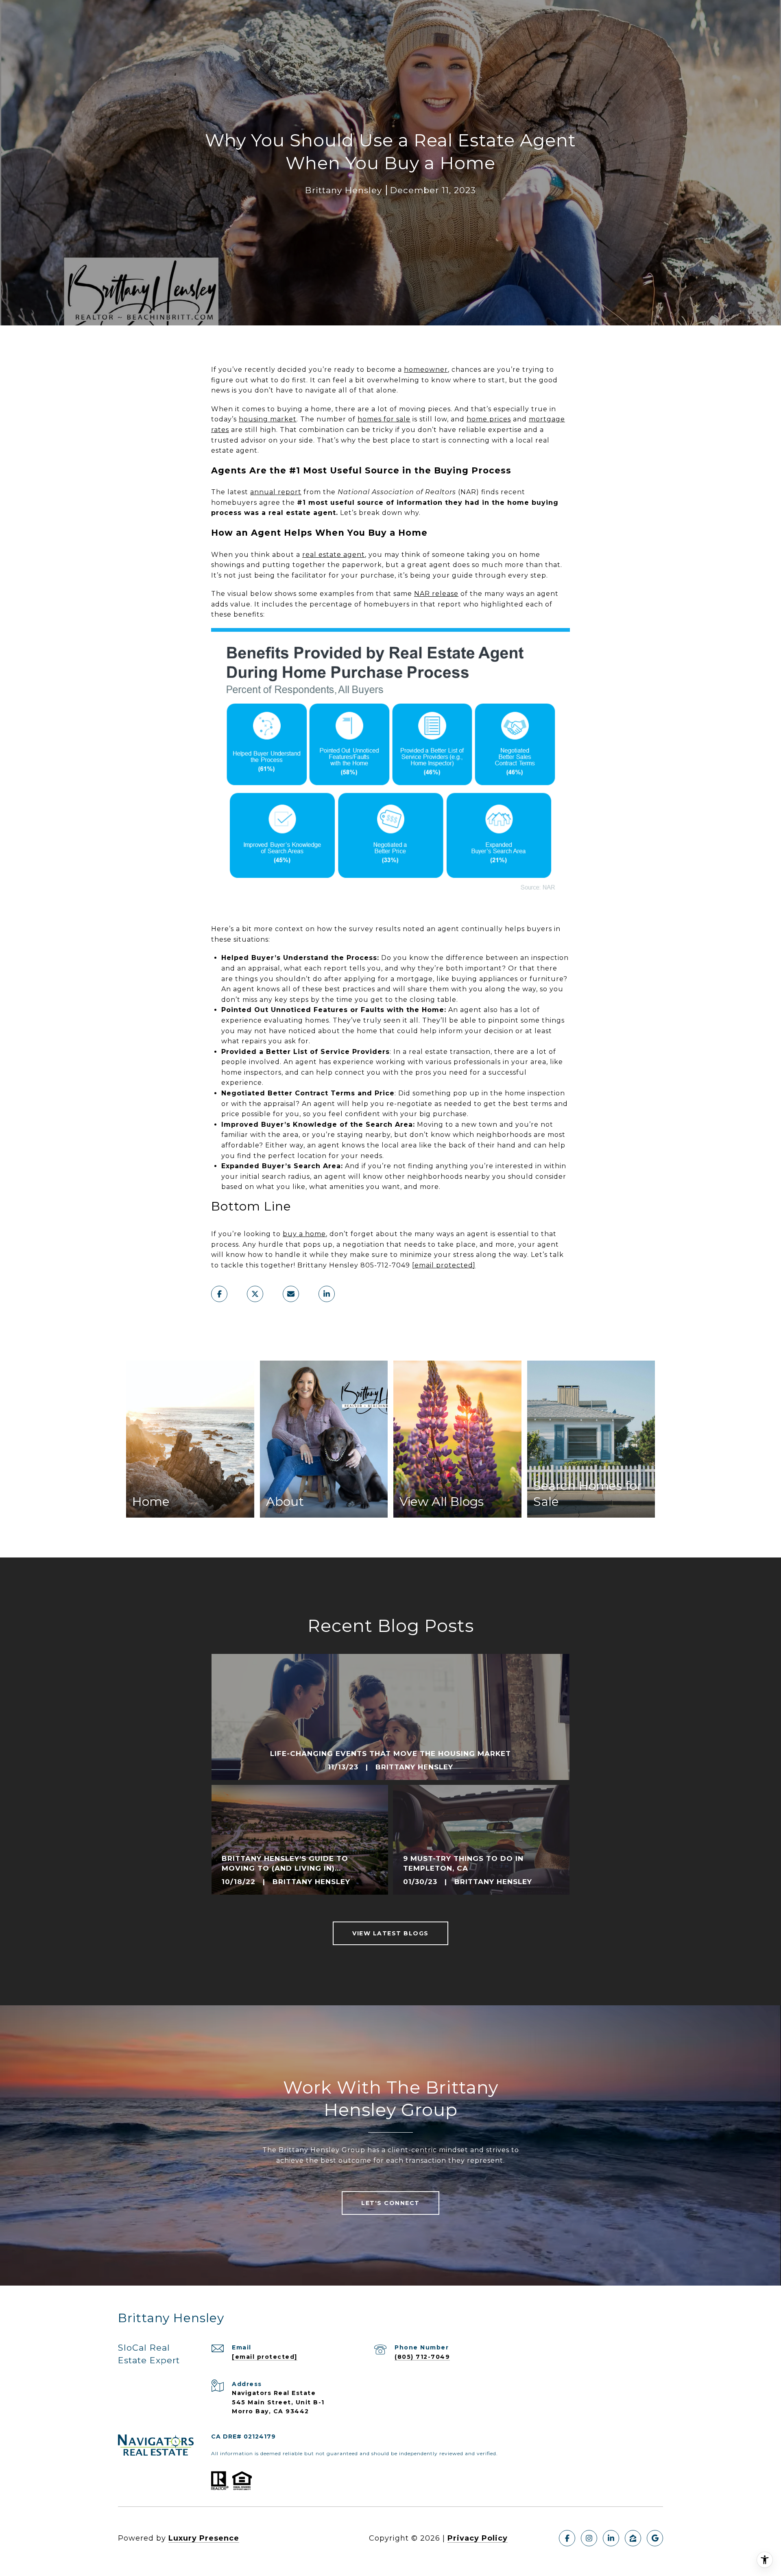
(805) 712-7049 (422, 2357)
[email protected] (444, 1265)
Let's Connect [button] (390, 2203)
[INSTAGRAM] (589, 2538)
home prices (489, 419)
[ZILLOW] (633, 2538)
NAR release (436, 594)
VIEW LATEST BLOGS (390, 1933)
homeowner (426, 370)
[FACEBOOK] (567, 2538)
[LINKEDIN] (611, 2538)
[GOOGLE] (655, 2538)
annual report (276, 492)
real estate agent (334, 555)
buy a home (304, 1234)
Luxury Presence (204, 2538)
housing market (268, 419)
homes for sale (384, 419)
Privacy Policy (478, 2538)
